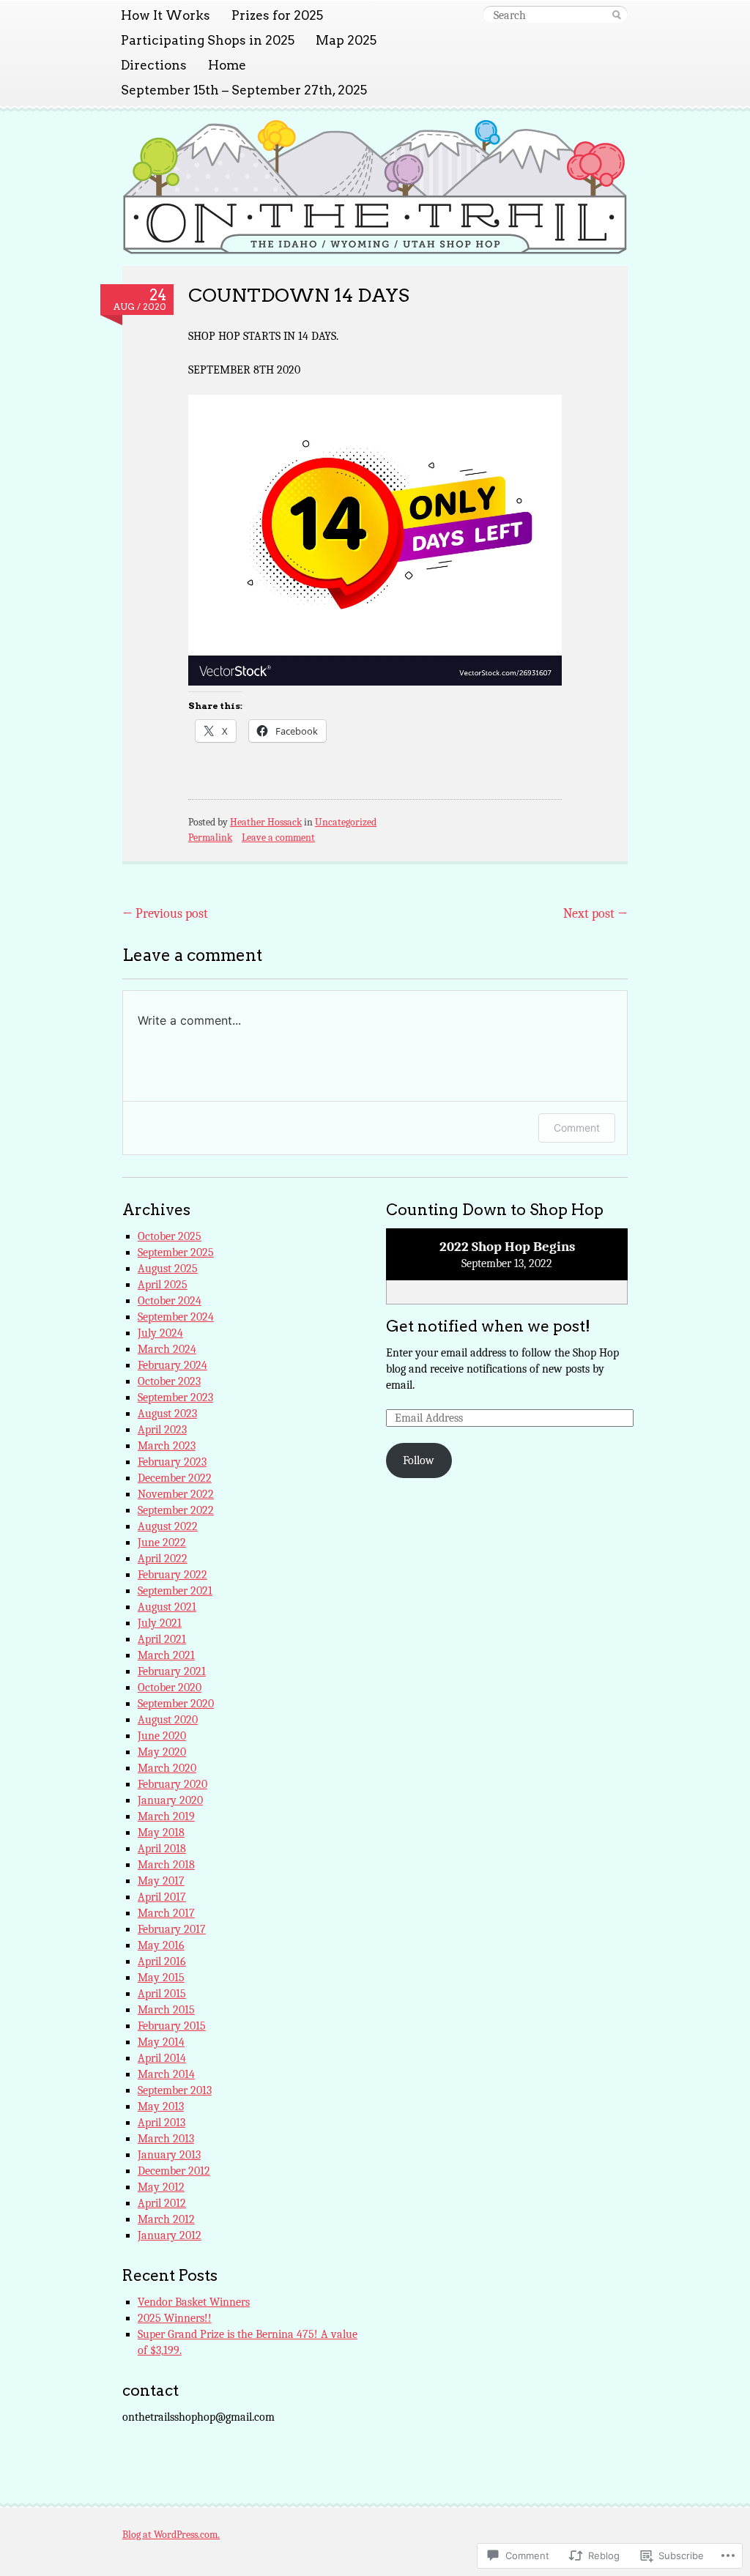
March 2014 (166, 2074)
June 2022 (162, 1543)
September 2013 (175, 2090)
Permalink (210, 838)
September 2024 (176, 1317)
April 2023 (162, 1430)
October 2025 (170, 1236)
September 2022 (176, 1510)
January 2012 (170, 2235)
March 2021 (166, 1655)
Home (227, 65)
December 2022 (175, 1478)
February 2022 (172, 1575)
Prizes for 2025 (277, 15)
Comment (577, 1128)
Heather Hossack (266, 822)
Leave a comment (278, 838)
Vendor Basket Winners (194, 2302)
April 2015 (162, 1994)
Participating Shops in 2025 (208, 40)
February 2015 (172, 2026)
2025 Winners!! (175, 2318)
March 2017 (166, 1913)
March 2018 (166, 1865)
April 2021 (162, 1639)
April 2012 (162, 2203)
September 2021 (175, 1591)
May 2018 (161, 1833)
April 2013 (161, 2123)
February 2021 (172, 1671)
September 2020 (176, 1704)
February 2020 (172, 1784)
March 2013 (166, 2139)
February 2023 (172, 1462)
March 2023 (167, 1446)
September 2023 (175, 1398)
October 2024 (170, 1301)
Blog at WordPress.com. (171, 2535)
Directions (154, 65)
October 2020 (170, 1688)
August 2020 (168, 1720)
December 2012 (174, 2171)
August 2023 (167, 1414)
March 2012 (166, 2219)
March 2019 (166, 1816)
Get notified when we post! (488, 1326)
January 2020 (170, 1800)
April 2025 (163, 1285)
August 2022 (168, 1526)
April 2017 (162, 1897)
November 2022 (176, 1494)
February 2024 (172, 1365)
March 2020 (167, 1768)
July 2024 (160, 1333)
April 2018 (162, 1849)
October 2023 (169, 1381)
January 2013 (169, 2155)
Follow (419, 1460)
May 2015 (161, 1978)
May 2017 (161, 1881)
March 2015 (166, 2010)
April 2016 (162, 1961)
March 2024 (167, 1349)
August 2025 (168, 1269)
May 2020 (162, 1752)
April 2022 (163, 1559)
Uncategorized (346, 822)
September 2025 (176, 1252)
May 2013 (161, 2107)
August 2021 (167, 1607)
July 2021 (160, 1623)
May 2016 (161, 1945)
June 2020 (162, 1736)
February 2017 (172, 1929)
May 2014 (161, 2042)
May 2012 (161, 2187)
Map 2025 (346, 40)
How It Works (166, 15)
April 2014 (162, 2058)
